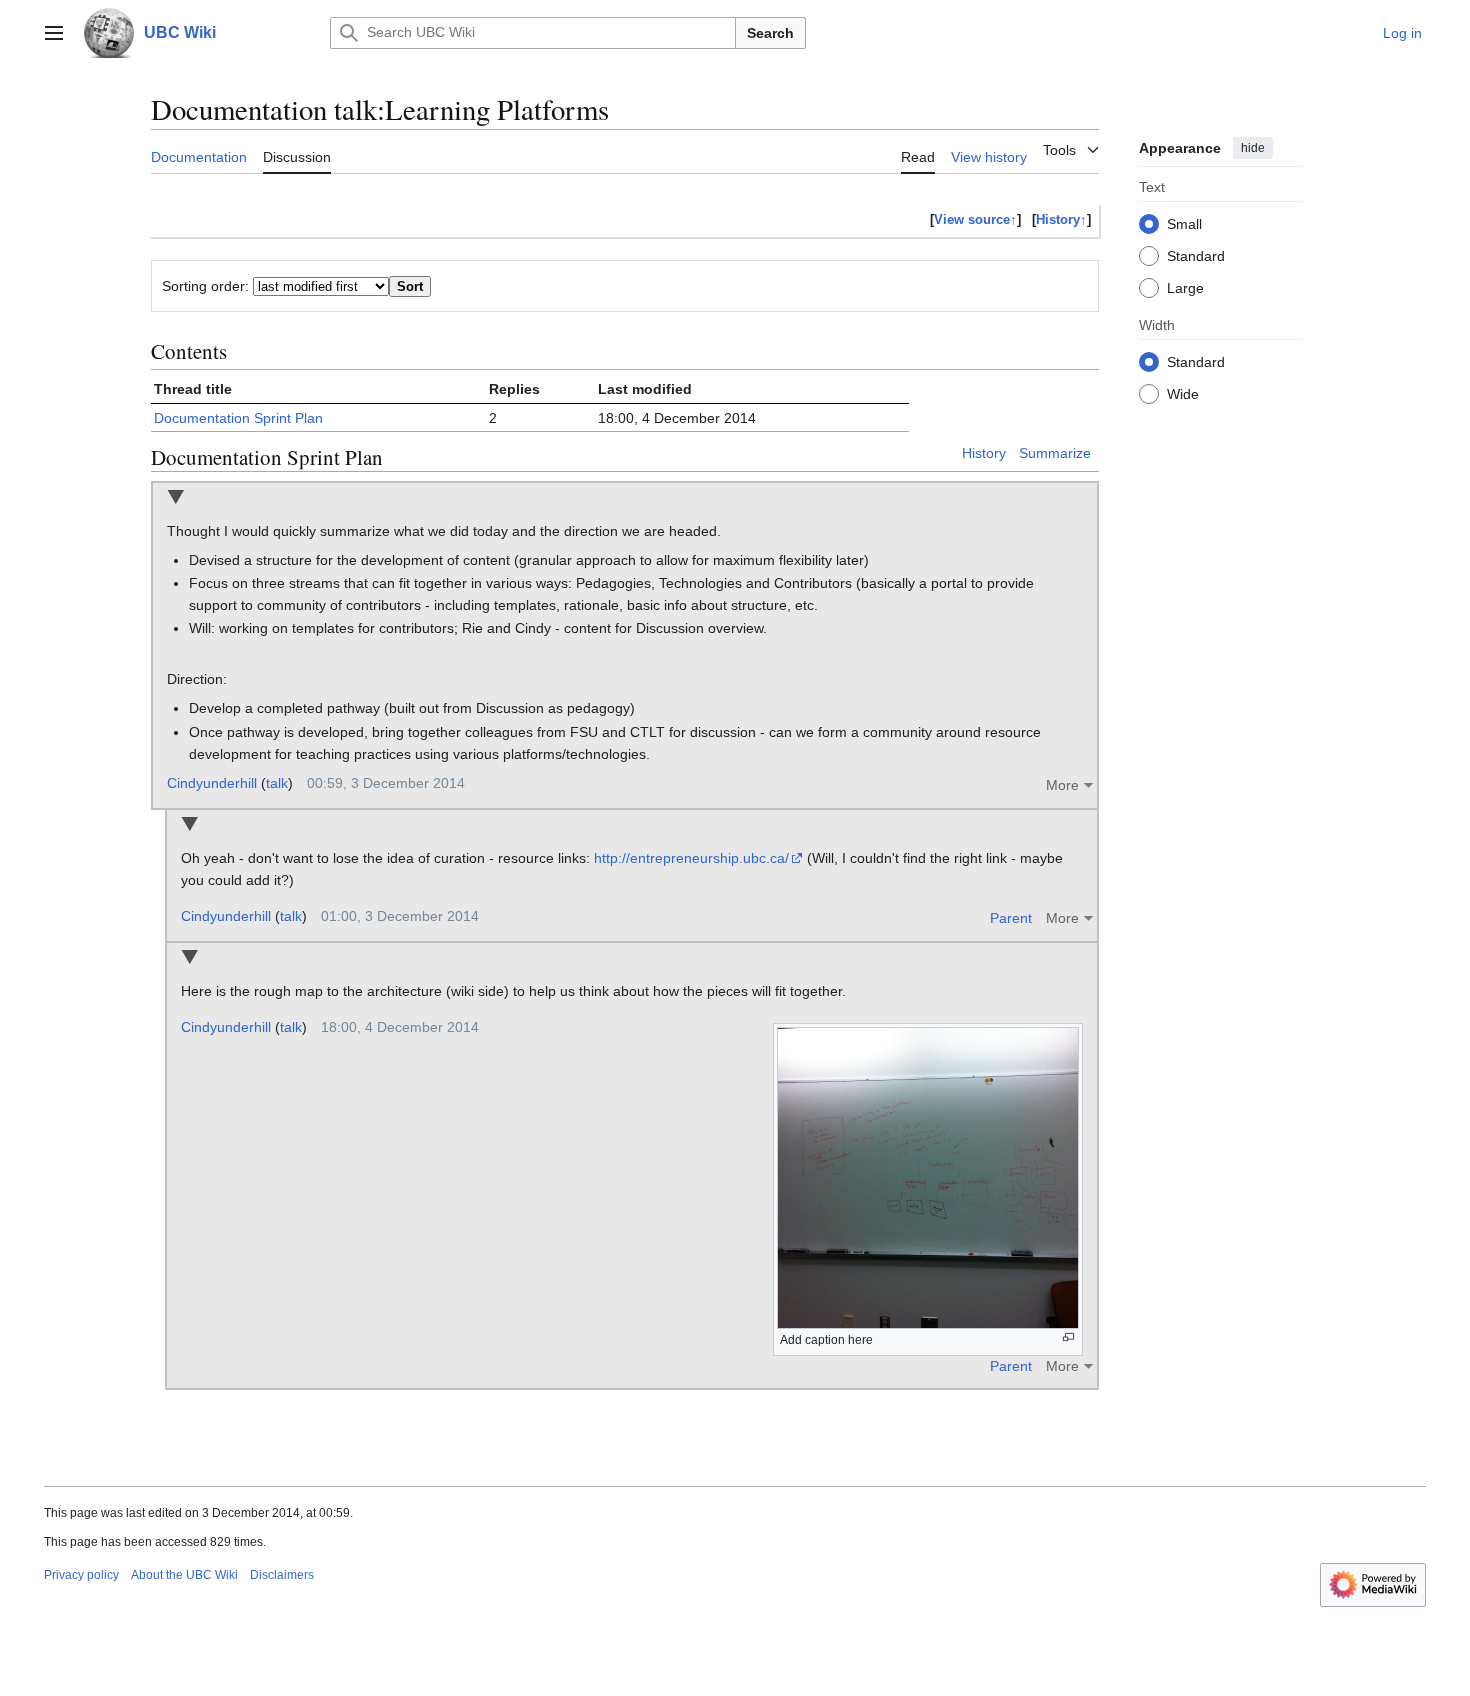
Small (1184, 223)
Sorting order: (205, 286)
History (984, 453)
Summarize (1055, 453)
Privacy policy (81, 1575)
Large (1185, 287)
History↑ (1061, 220)
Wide (1183, 393)
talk (277, 783)
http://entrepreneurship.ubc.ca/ (691, 858)
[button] (54, 33)
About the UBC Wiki (184, 1575)
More (1062, 785)
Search (770, 33)
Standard (1196, 255)
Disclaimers (282, 1575)
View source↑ (975, 220)
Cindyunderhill (212, 783)
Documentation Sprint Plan (238, 418)
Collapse (175, 498)
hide (1253, 148)
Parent (1011, 918)
